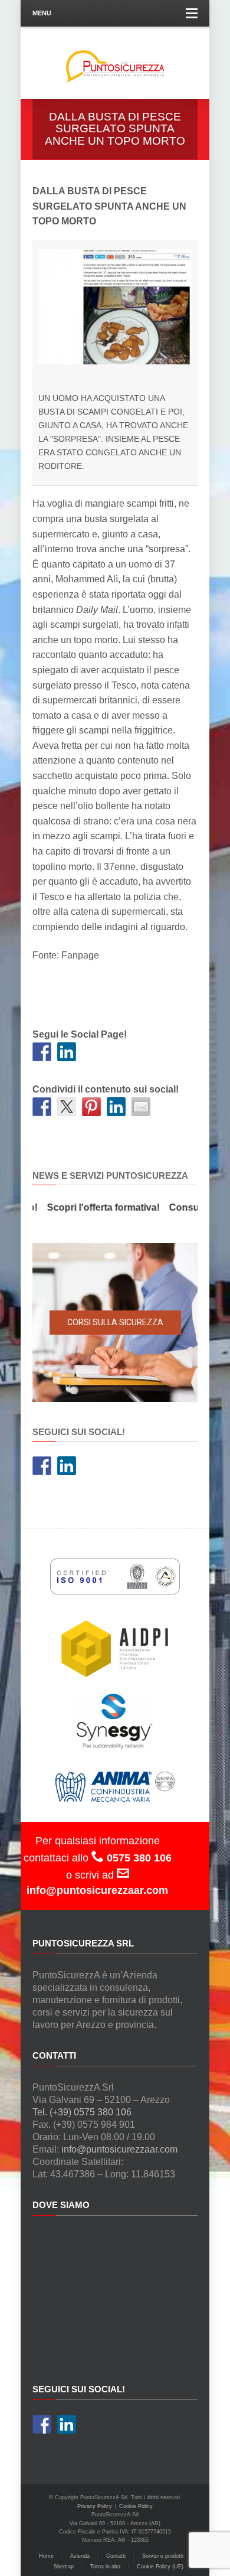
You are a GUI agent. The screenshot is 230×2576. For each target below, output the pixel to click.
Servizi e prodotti (163, 2556)
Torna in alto (105, 2567)
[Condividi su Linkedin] (116, 1107)
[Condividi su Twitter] (67, 1107)
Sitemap (64, 2567)
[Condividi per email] (141, 1107)
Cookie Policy (136, 2506)
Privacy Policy (95, 2506)
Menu (42, 13)
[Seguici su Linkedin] (67, 1052)
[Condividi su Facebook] (42, 1107)
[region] (115, 1323)
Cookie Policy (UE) (160, 2567)
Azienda (80, 2556)
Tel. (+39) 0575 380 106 (82, 2112)
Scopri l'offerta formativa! (94, 1207)
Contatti (116, 2556)
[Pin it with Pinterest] (91, 1107)
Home (46, 2556)
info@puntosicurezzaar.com (119, 2149)
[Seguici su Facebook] (42, 1052)
